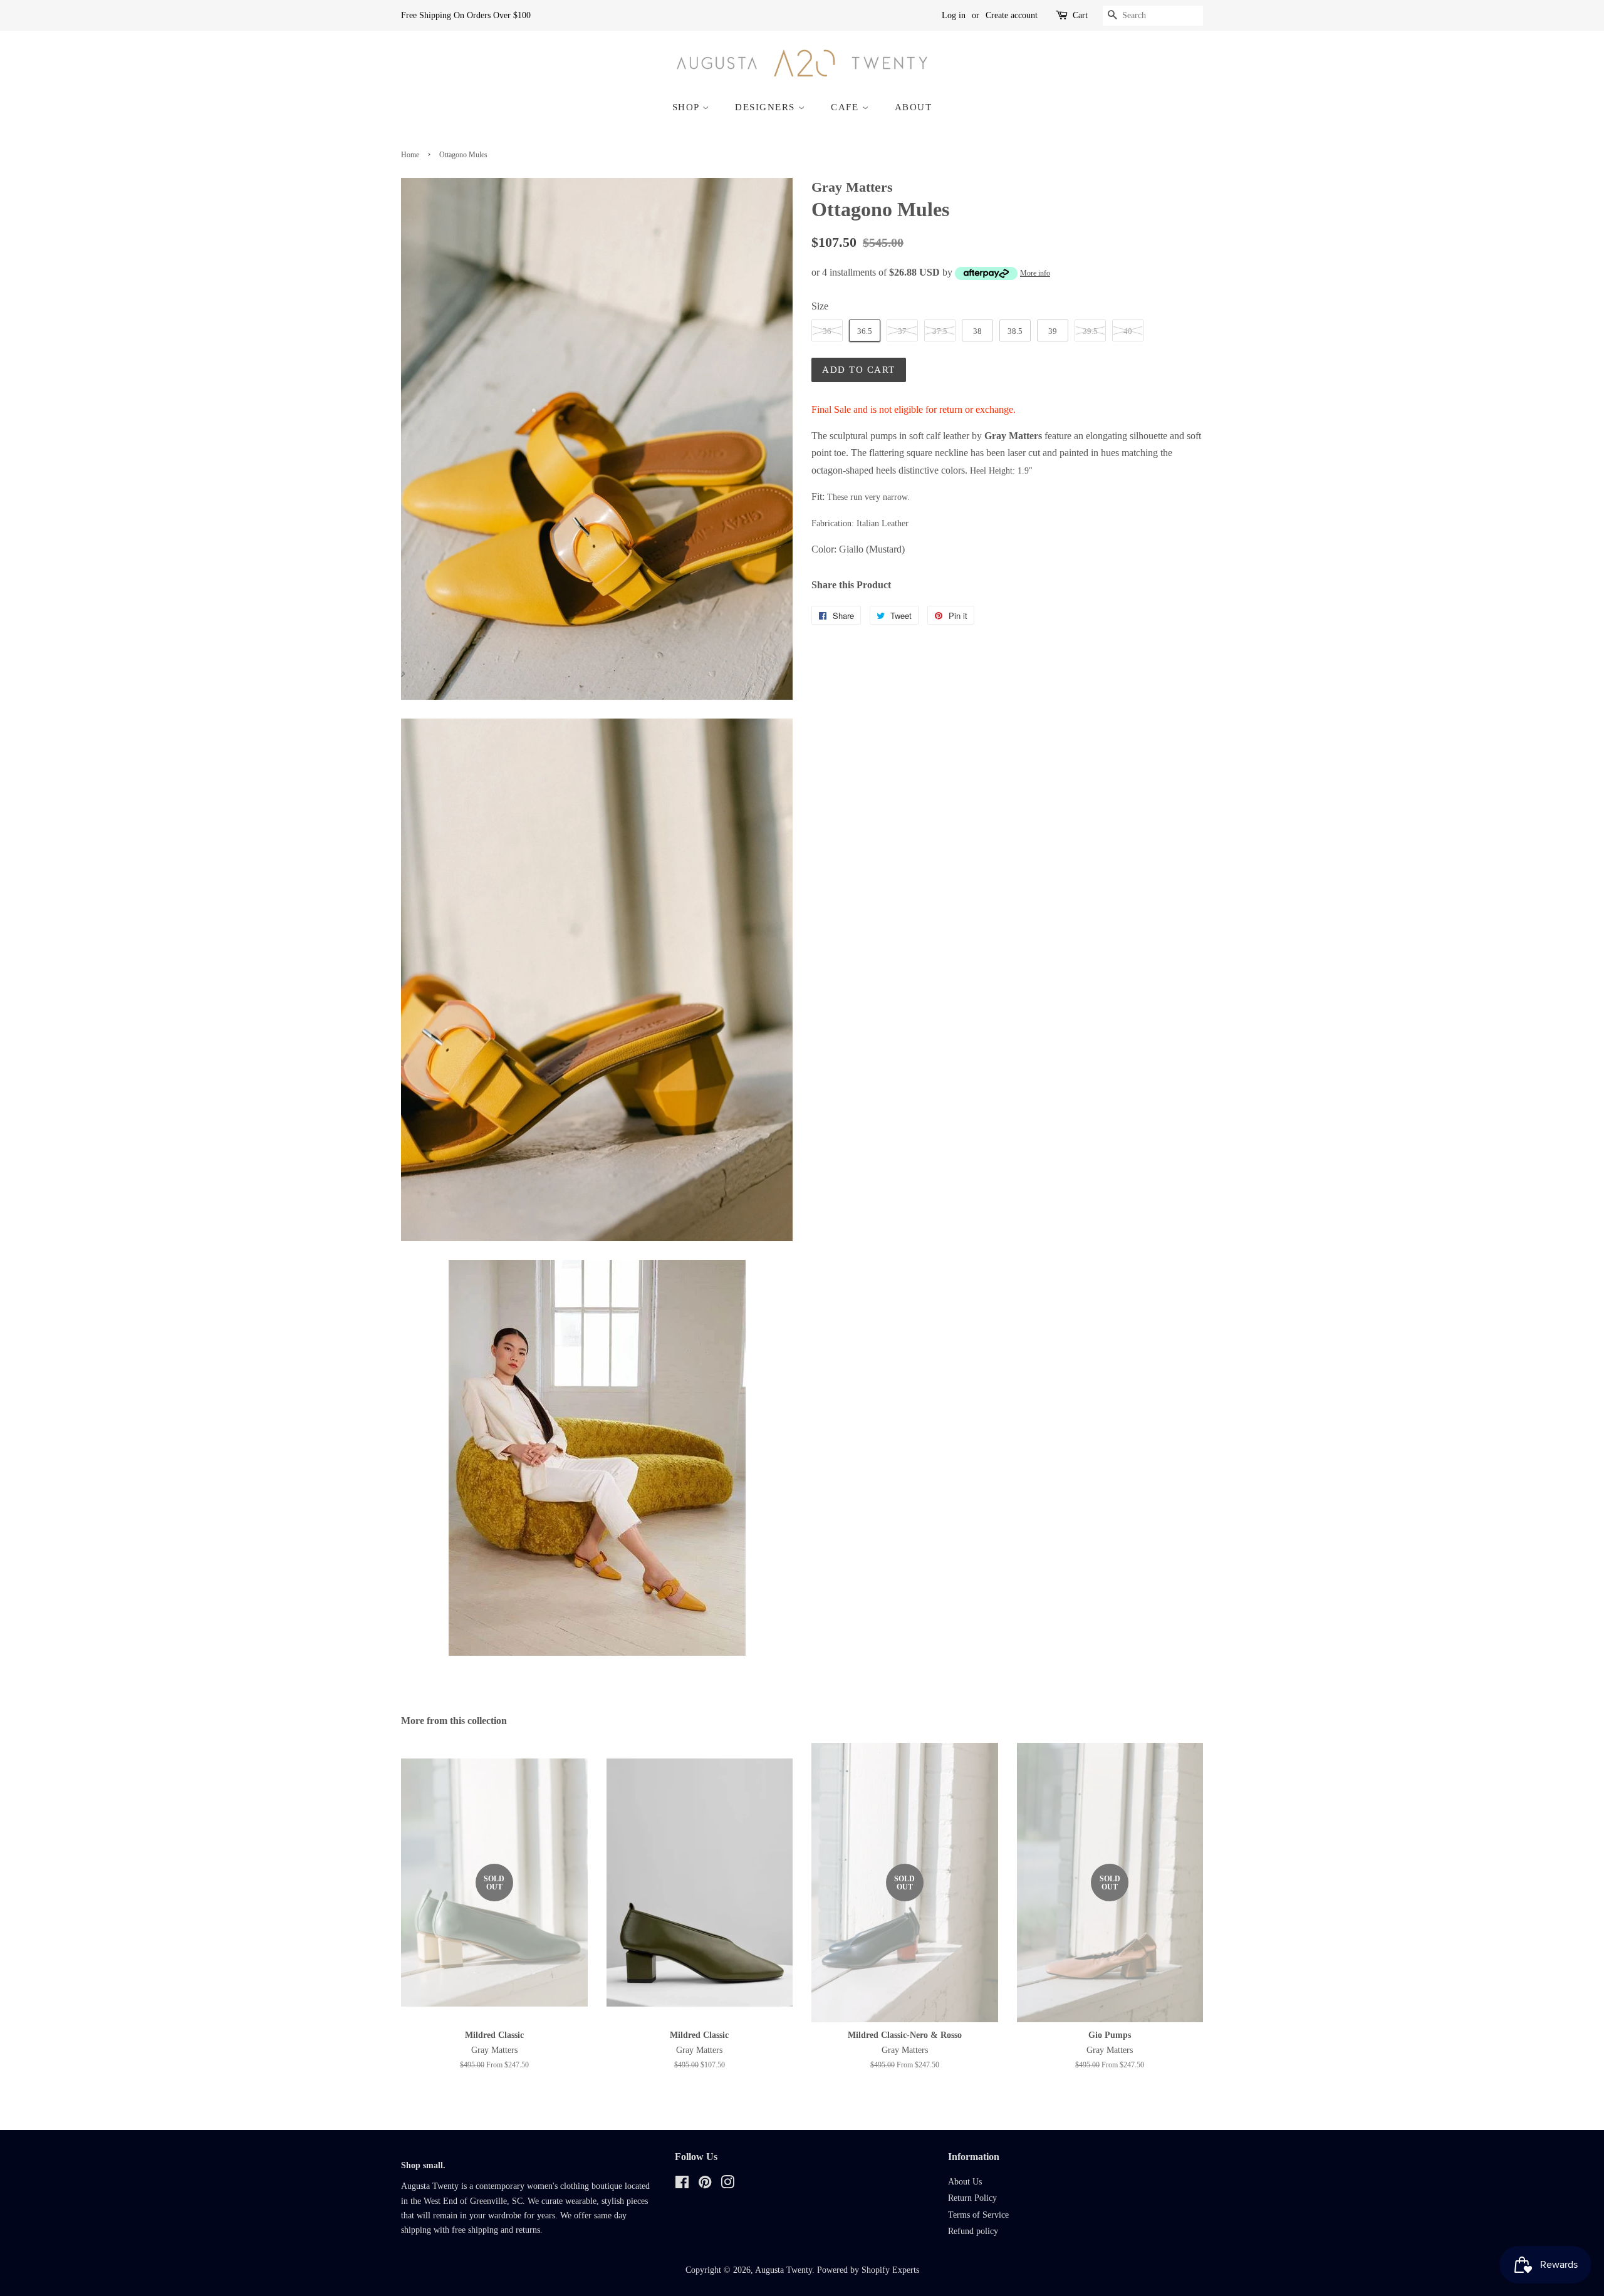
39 (1053, 331)
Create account (1012, 15)
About (914, 107)
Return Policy (972, 2198)
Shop (688, 107)
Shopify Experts (890, 2270)
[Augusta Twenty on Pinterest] (705, 2185)
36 (827, 331)
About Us (965, 2182)
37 (902, 331)
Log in (954, 15)
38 (977, 331)
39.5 (1090, 331)
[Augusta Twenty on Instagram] (727, 2185)
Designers (767, 107)
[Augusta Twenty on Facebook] (682, 2185)
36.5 (865, 331)
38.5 (1015, 331)
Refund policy (973, 2231)
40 (1128, 331)
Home (410, 155)
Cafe (846, 107)
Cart (1080, 15)
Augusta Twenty (784, 2270)
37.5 (940, 331)
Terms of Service (978, 2215)
